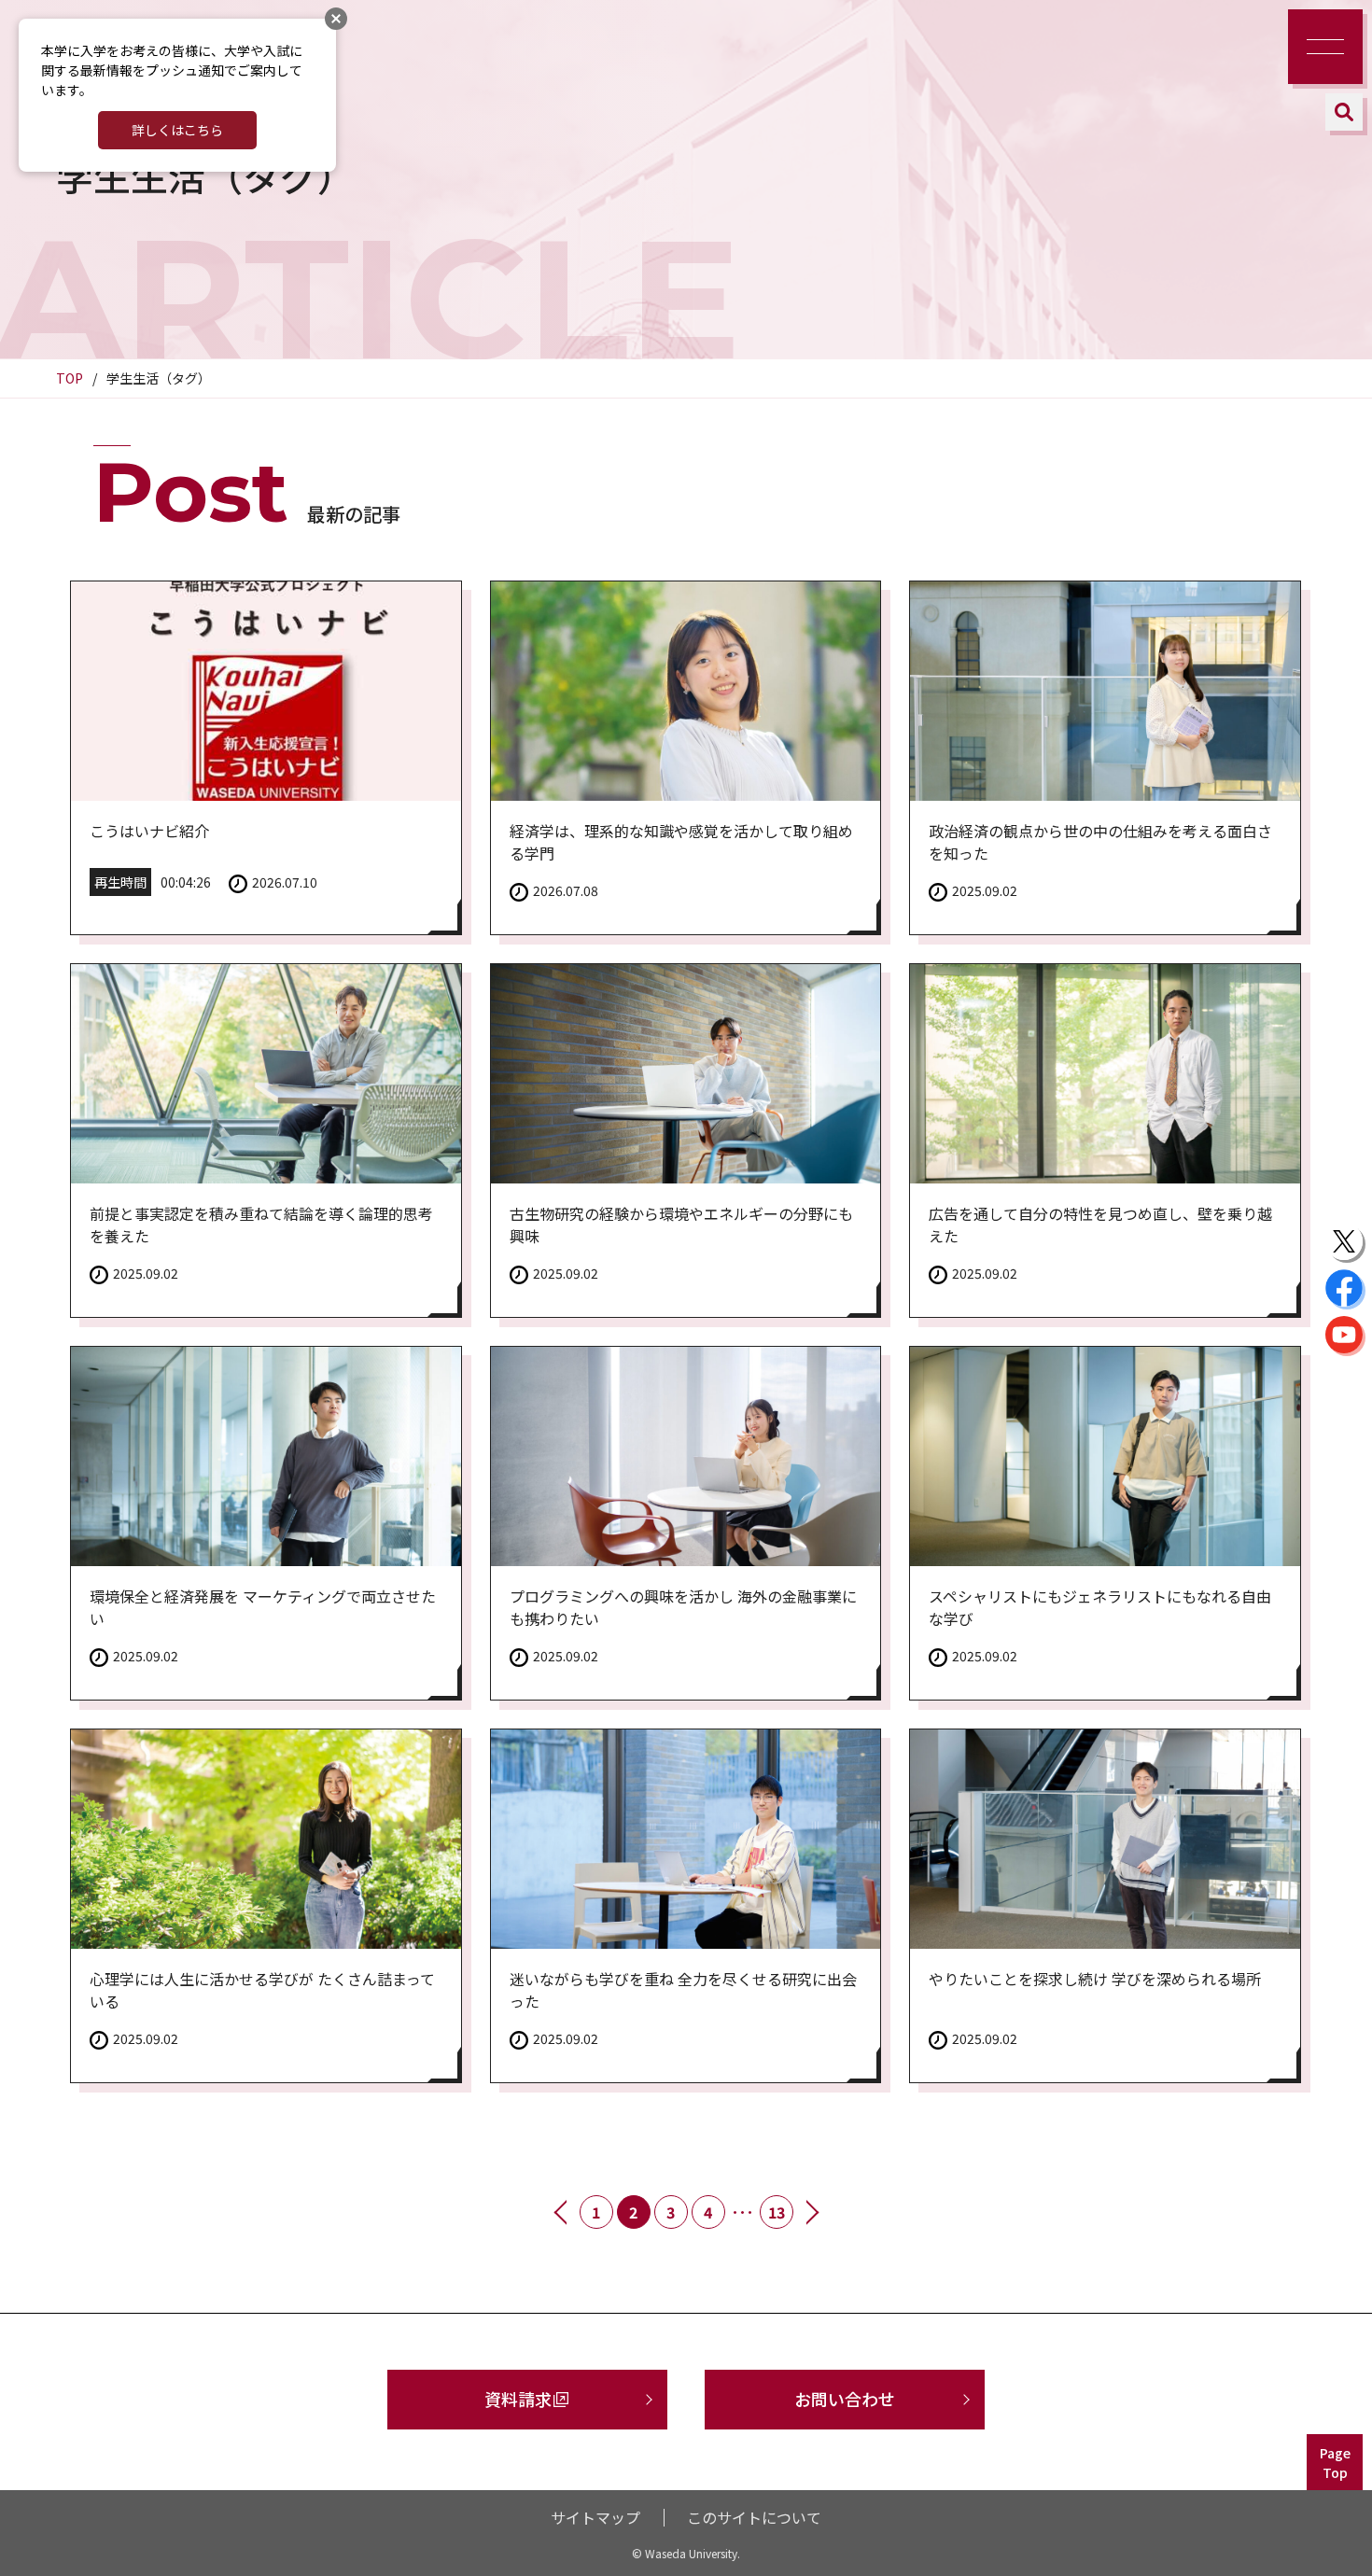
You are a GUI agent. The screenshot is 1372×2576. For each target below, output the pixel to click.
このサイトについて (754, 2517)
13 (777, 2212)
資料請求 (518, 2399)
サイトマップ (595, 2517)
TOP (70, 378)
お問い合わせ (845, 2399)
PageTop (1335, 2463)
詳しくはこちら (177, 130)
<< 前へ (562, 2212)
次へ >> (811, 2212)
